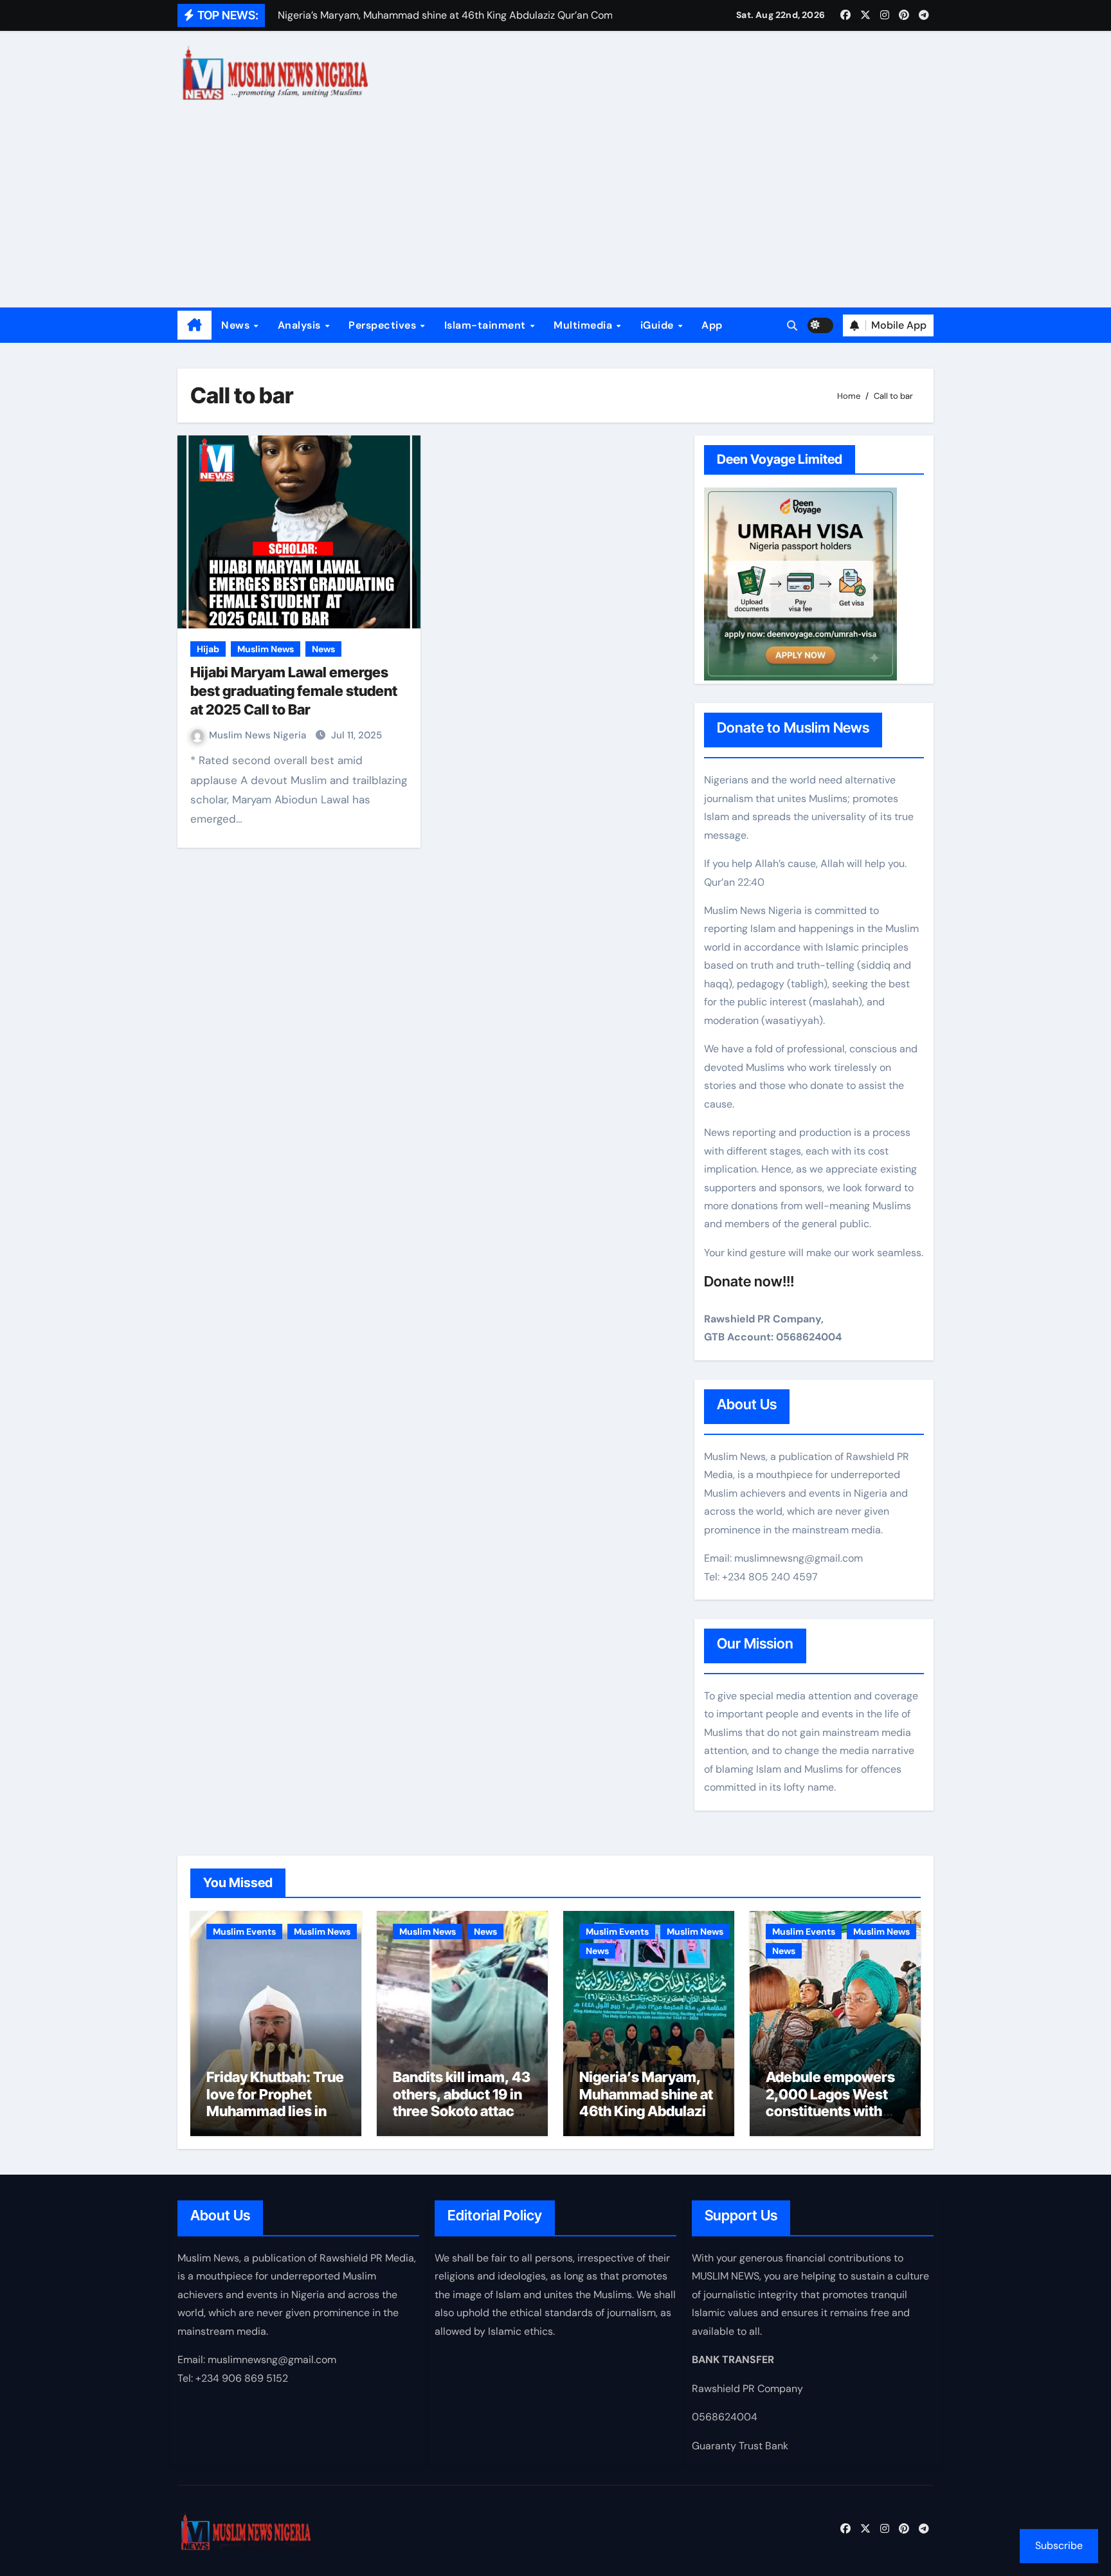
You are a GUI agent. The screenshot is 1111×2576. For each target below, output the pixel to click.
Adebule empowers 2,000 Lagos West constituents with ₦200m (830, 2102)
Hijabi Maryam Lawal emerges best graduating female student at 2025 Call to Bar (294, 690)
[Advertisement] (555, 211)
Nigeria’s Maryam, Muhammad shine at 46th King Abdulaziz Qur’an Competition (646, 2102)
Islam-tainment (487, 325)
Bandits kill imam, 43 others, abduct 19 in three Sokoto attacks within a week (462, 2102)
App (712, 325)
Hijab (208, 649)
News (237, 325)
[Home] (194, 325)
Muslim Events (244, 1932)
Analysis (301, 325)
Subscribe (1059, 2545)
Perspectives (384, 325)
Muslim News (266, 649)
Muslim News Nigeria (259, 735)
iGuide (659, 325)
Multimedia (584, 325)
